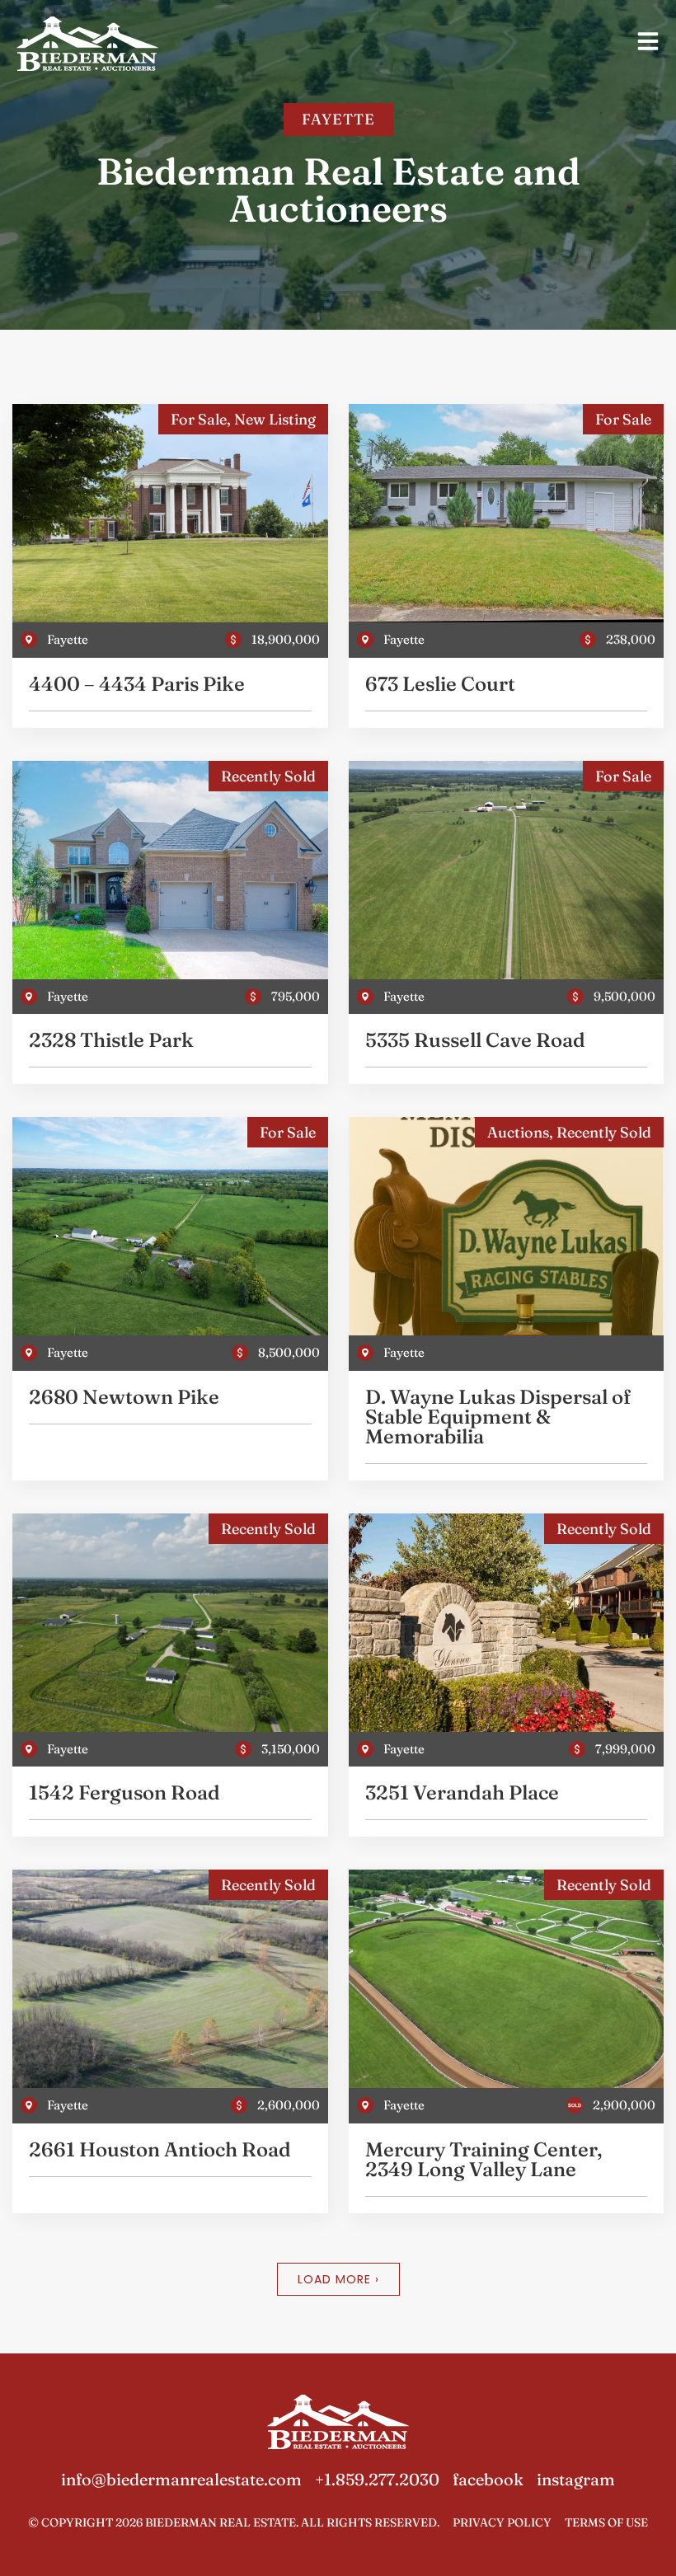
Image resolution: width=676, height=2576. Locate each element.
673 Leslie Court (440, 684)
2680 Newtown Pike (124, 1397)
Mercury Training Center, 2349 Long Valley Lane (484, 2159)
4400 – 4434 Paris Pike (137, 684)
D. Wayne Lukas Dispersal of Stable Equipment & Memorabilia (498, 1417)
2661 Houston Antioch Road (160, 2149)
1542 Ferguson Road (124, 1792)
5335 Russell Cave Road (475, 1040)
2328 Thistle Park (111, 1040)
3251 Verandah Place (462, 1792)
